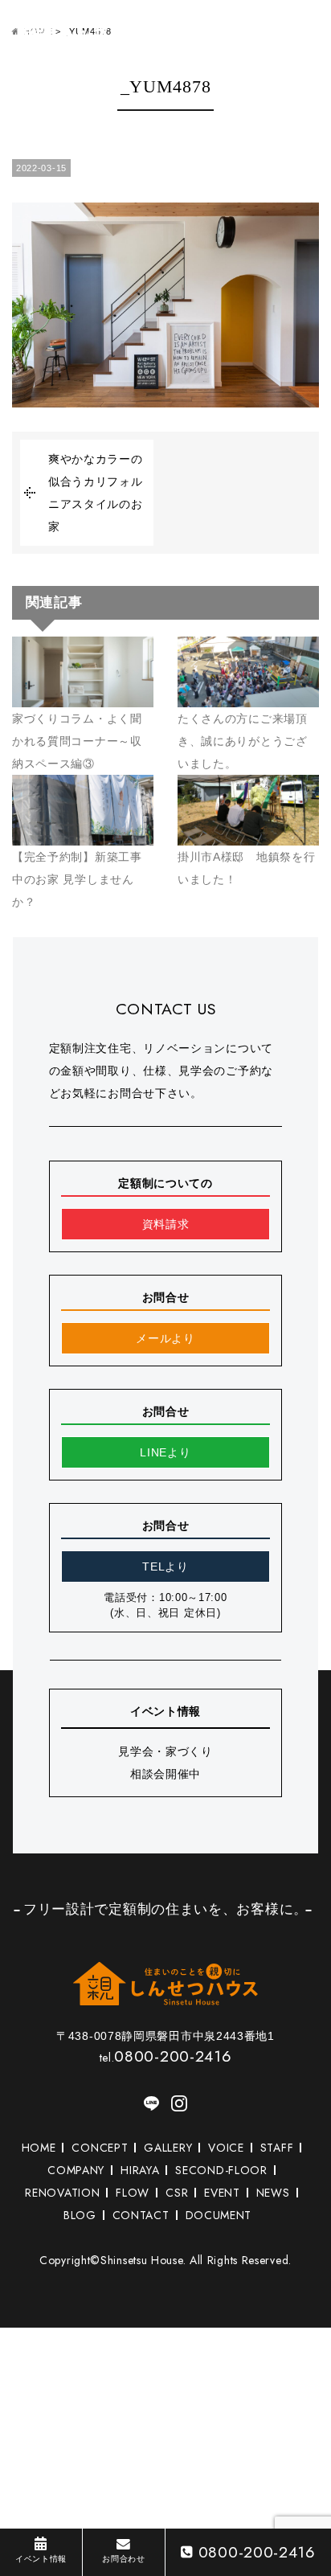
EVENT (222, 2193)
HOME (39, 2148)
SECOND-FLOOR (221, 2170)
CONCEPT (100, 2148)
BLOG (80, 2215)
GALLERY (168, 2148)
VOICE (226, 2148)
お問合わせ (124, 2559)
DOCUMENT (219, 2215)
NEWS (273, 2193)
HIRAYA (140, 2170)
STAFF (277, 2148)
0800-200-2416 (257, 2552)
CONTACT (141, 2215)
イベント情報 (41, 2559)
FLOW (133, 2193)
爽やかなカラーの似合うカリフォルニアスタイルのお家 (96, 493)
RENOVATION (62, 2193)
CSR (177, 2193)
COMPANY (76, 2170)
